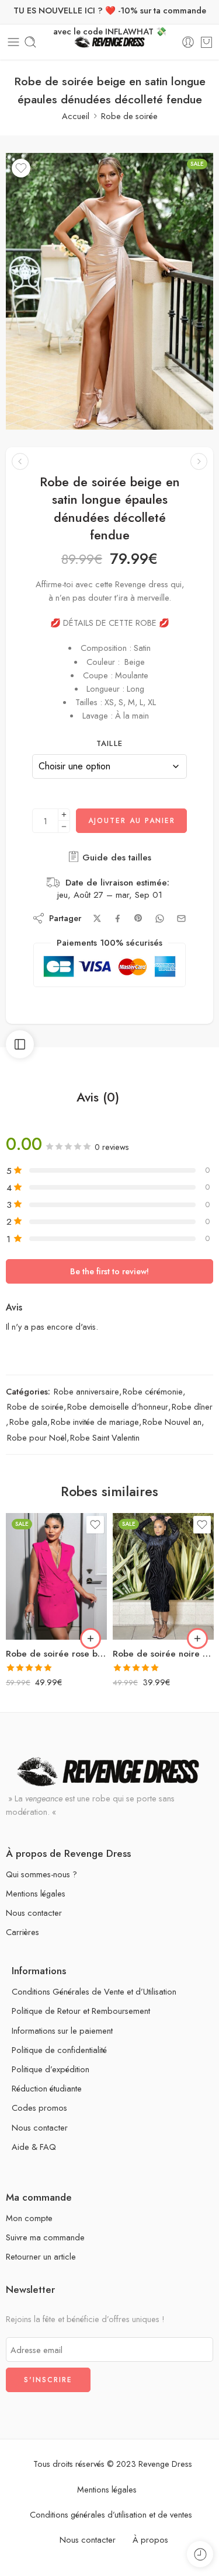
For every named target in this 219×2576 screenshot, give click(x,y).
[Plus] (64, 815)
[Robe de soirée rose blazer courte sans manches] (56, 1576)
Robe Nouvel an (172, 1422)
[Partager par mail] (181, 918)
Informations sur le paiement (62, 2031)
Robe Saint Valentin (105, 1437)
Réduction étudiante (47, 2088)
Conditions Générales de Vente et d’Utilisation (94, 1991)
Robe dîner (192, 1406)
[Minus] (64, 827)
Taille (110, 744)
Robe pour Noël (37, 1437)
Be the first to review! (109, 1271)
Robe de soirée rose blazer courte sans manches (56, 1654)
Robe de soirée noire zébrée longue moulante (163, 1654)
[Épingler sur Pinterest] (138, 918)
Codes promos (39, 2108)
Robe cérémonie (153, 1391)
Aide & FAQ (34, 2147)
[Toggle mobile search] (30, 42)
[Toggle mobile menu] (13, 42)
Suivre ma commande (45, 2237)
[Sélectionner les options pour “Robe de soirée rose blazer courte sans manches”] (91, 1639)
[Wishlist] (21, 168)
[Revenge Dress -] (109, 42)
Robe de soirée (129, 116)
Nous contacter (34, 1913)
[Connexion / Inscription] (188, 42)
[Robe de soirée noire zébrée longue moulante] (163, 1576)
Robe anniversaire (86, 1391)
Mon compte (29, 2218)
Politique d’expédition (51, 2069)
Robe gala (28, 1422)
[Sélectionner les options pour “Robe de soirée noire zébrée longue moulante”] (197, 1639)
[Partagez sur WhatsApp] (160, 918)
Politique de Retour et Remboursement (81, 2011)
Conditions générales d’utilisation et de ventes (111, 2514)
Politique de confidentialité (59, 2050)
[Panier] (206, 42)
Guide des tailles (115, 857)
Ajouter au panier (132, 821)
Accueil (76, 116)
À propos (150, 2540)
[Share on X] (97, 918)
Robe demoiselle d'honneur (118, 1406)
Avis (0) (98, 1097)
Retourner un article (41, 2256)
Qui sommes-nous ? (41, 1874)
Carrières (22, 1932)
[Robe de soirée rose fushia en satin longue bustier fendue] (199, 461)
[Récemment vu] (200, 2554)
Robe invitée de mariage (95, 1422)
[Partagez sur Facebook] (118, 918)
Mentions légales (36, 1893)
